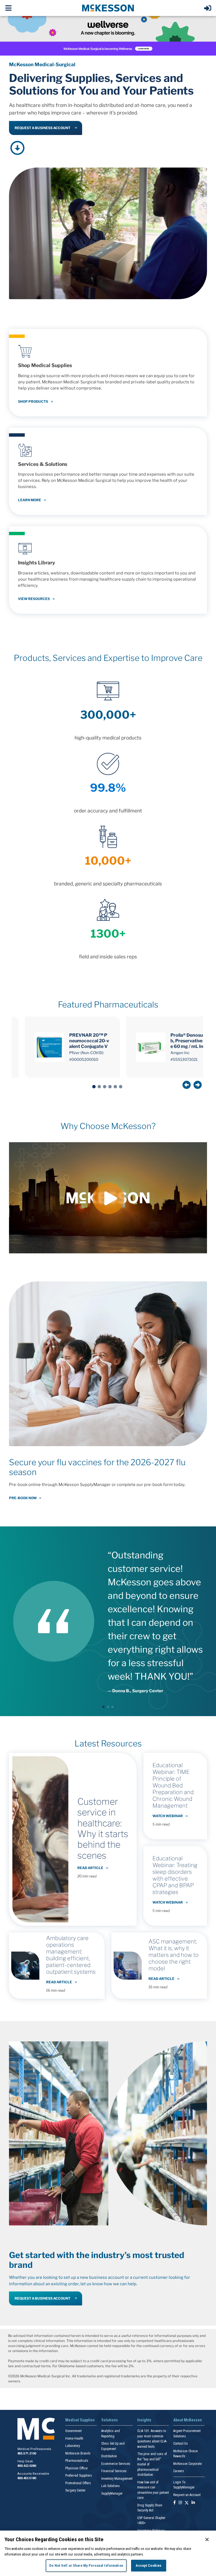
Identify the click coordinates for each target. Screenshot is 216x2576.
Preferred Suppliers (79, 2476)
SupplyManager (112, 2493)
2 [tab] (99, 1087)
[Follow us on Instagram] (180, 2503)
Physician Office (76, 2468)
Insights (144, 2420)
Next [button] (198, 1085)
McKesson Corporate (187, 2464)
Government (73, 2431)
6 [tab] (121, 1087)
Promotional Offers (78, 2483)
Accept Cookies (148, 2565)
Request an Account (187, 2495)
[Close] (207, 2540)
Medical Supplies (80, 2420)
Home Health (74, 2438)
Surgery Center (75, 2490)
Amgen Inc (180, 1053)
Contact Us (181, 2444)
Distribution (109, 2456)
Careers (179, 2471)
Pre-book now (23, 1498)
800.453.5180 (27, 2478)
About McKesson (188, 2420)
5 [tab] (115, 1087)
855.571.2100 (27, 2454)
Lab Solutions (111, 2486)
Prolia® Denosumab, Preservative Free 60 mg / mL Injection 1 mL (190, 1041)
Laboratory (73, 2446)
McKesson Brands (78, 2453)
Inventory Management (117, 2479)
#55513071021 (184, 1059)
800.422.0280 (27, 2466)
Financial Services (114, 2471)
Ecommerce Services (116, 2464)
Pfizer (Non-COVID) (86, 1053)
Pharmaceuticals (77, 2461)
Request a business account (42, 128)
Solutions (110, 2420)
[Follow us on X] (187, 2503)
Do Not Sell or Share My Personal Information (86, 2565)
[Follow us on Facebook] (175, 2503)
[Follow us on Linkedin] (193, 2503)
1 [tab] (94, 1087)
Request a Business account (42, 2298)
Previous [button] (186, 1085)
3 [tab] (105, 1087)
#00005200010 (84, 1059)
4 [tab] (110, 1087)
